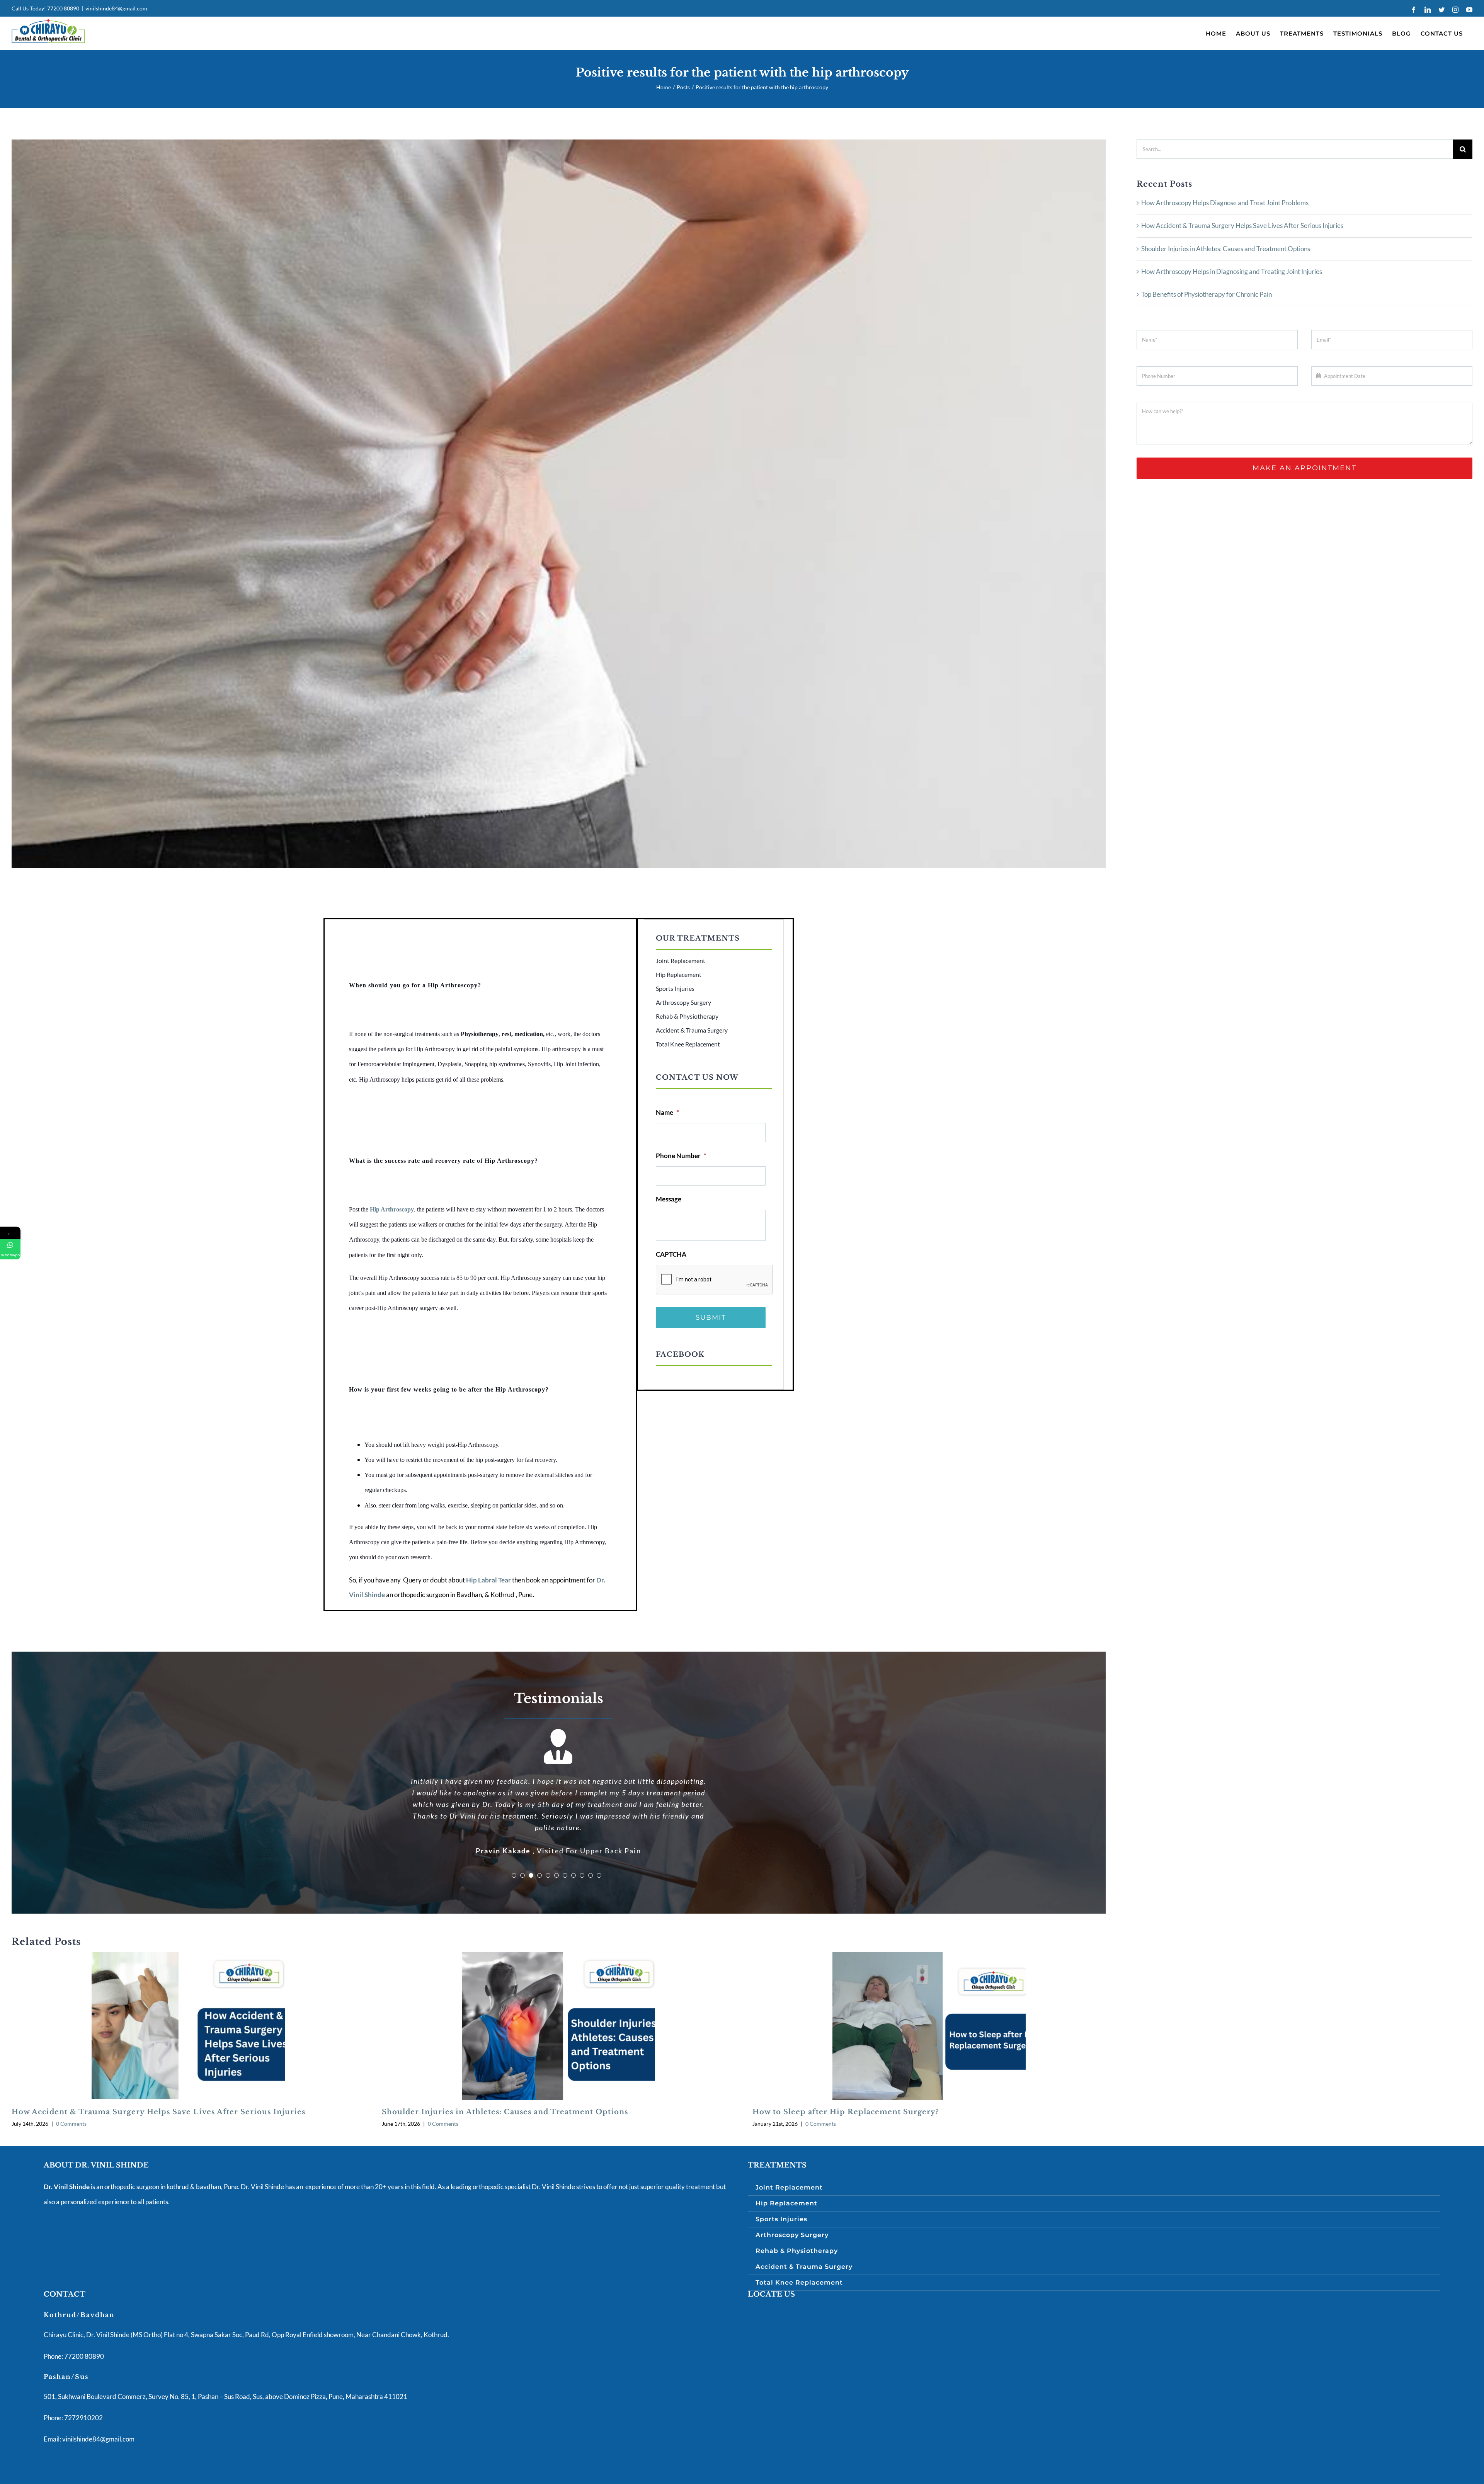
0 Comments (71, 2089)
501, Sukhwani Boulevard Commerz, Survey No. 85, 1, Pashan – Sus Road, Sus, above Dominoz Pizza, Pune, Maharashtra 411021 (225, 2362)
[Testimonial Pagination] (514, 1841)
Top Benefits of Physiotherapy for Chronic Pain (1207, 294)
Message (669, 1199)
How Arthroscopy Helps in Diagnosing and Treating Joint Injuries (1232, 271)
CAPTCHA (671, 1254)
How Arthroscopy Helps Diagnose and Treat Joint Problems (1225, 203)
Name (667, 1112)
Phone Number (681, 1156)
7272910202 (83, 2383)
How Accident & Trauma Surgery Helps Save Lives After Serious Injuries (158, 2077)
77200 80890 (63, 8)
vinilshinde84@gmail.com (116, 8)
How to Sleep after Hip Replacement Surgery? (846, 2077)
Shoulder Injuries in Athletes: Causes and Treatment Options (505, 2077)
